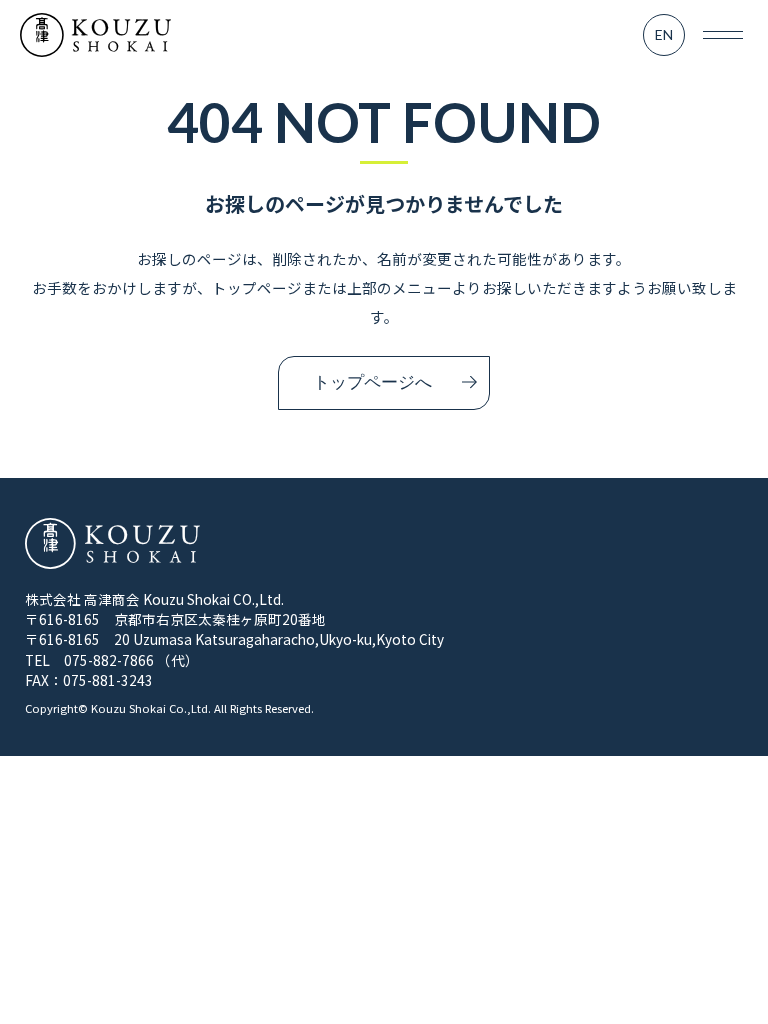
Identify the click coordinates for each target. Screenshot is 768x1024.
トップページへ (372, 382)
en (664, 34)
